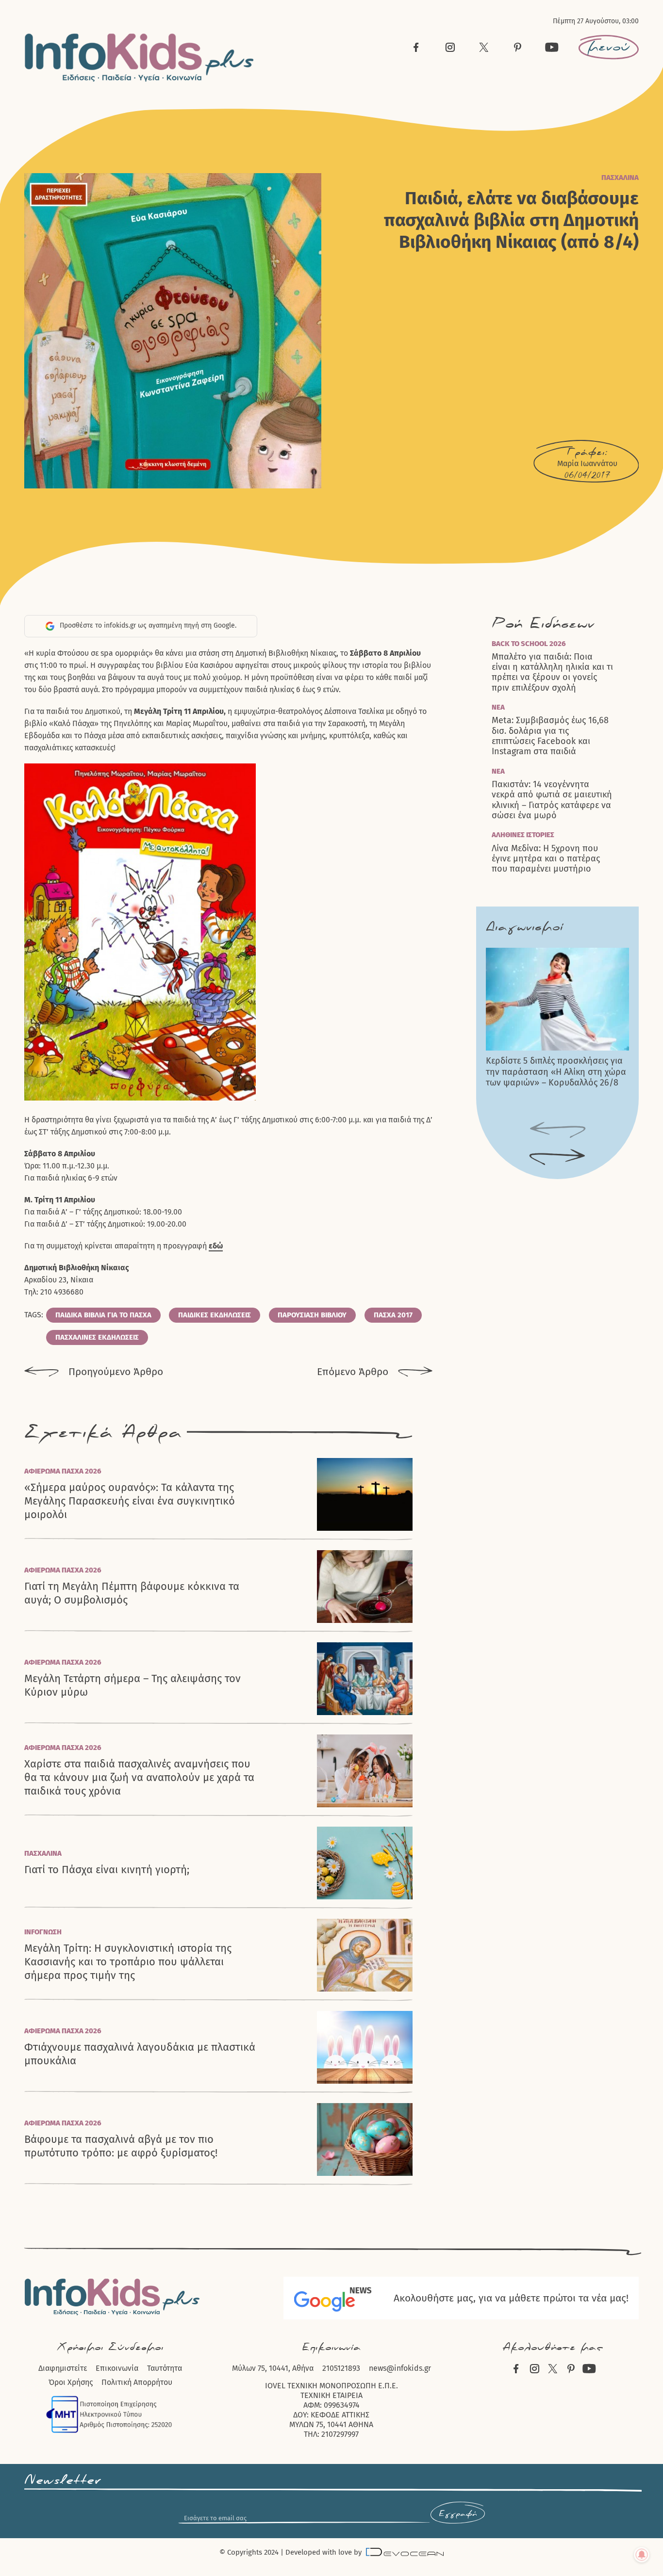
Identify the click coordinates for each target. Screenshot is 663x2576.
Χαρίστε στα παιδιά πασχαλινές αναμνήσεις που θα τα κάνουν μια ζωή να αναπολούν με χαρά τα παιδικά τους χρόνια (139, 1777)
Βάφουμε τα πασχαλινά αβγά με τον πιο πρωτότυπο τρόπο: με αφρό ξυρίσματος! (121, 2146)
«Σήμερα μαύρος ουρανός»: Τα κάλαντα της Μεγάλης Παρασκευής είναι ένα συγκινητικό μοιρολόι (130, 1501)
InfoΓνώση (43, 1932)
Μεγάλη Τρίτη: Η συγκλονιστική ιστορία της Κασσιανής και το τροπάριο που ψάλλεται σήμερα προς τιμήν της (128, 1962)
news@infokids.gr (400, 2368)
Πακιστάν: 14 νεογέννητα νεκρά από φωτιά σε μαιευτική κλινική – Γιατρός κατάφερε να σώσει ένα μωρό (552, 800)
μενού (609, 47)
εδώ (216, 1246)
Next (557, 1157)
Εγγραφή (458, 2514)
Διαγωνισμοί (524, 927)
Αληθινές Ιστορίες (523, 835)
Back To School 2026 (529, 644)
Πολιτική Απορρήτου (137, 2382)
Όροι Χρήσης (71, 2382)
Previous (557, 1130)
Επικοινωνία (117, 2368)
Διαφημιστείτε (63, 2368)
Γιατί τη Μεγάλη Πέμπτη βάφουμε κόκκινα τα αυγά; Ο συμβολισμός (132, 1593)
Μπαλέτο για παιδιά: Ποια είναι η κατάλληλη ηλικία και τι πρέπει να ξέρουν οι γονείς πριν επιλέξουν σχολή (552, 672)
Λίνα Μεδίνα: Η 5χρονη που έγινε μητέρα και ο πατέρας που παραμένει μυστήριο (546, 859)
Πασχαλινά (620, 178)
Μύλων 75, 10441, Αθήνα (273, 2368)
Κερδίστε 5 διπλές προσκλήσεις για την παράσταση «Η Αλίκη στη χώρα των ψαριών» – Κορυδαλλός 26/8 (556, 1072)
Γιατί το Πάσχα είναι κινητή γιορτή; (107, 1870)
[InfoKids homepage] (140, 57)
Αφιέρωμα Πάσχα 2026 (63, 1471)
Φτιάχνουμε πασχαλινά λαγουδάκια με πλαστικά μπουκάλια (140, 2054)
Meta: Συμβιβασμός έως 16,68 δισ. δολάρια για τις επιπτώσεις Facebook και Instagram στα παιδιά (550, 736)
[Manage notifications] (642, 2555)
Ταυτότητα (165, 2368)
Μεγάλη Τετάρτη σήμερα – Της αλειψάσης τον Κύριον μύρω (133, 1685)
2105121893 (341, 2368)
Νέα (498, 707)
